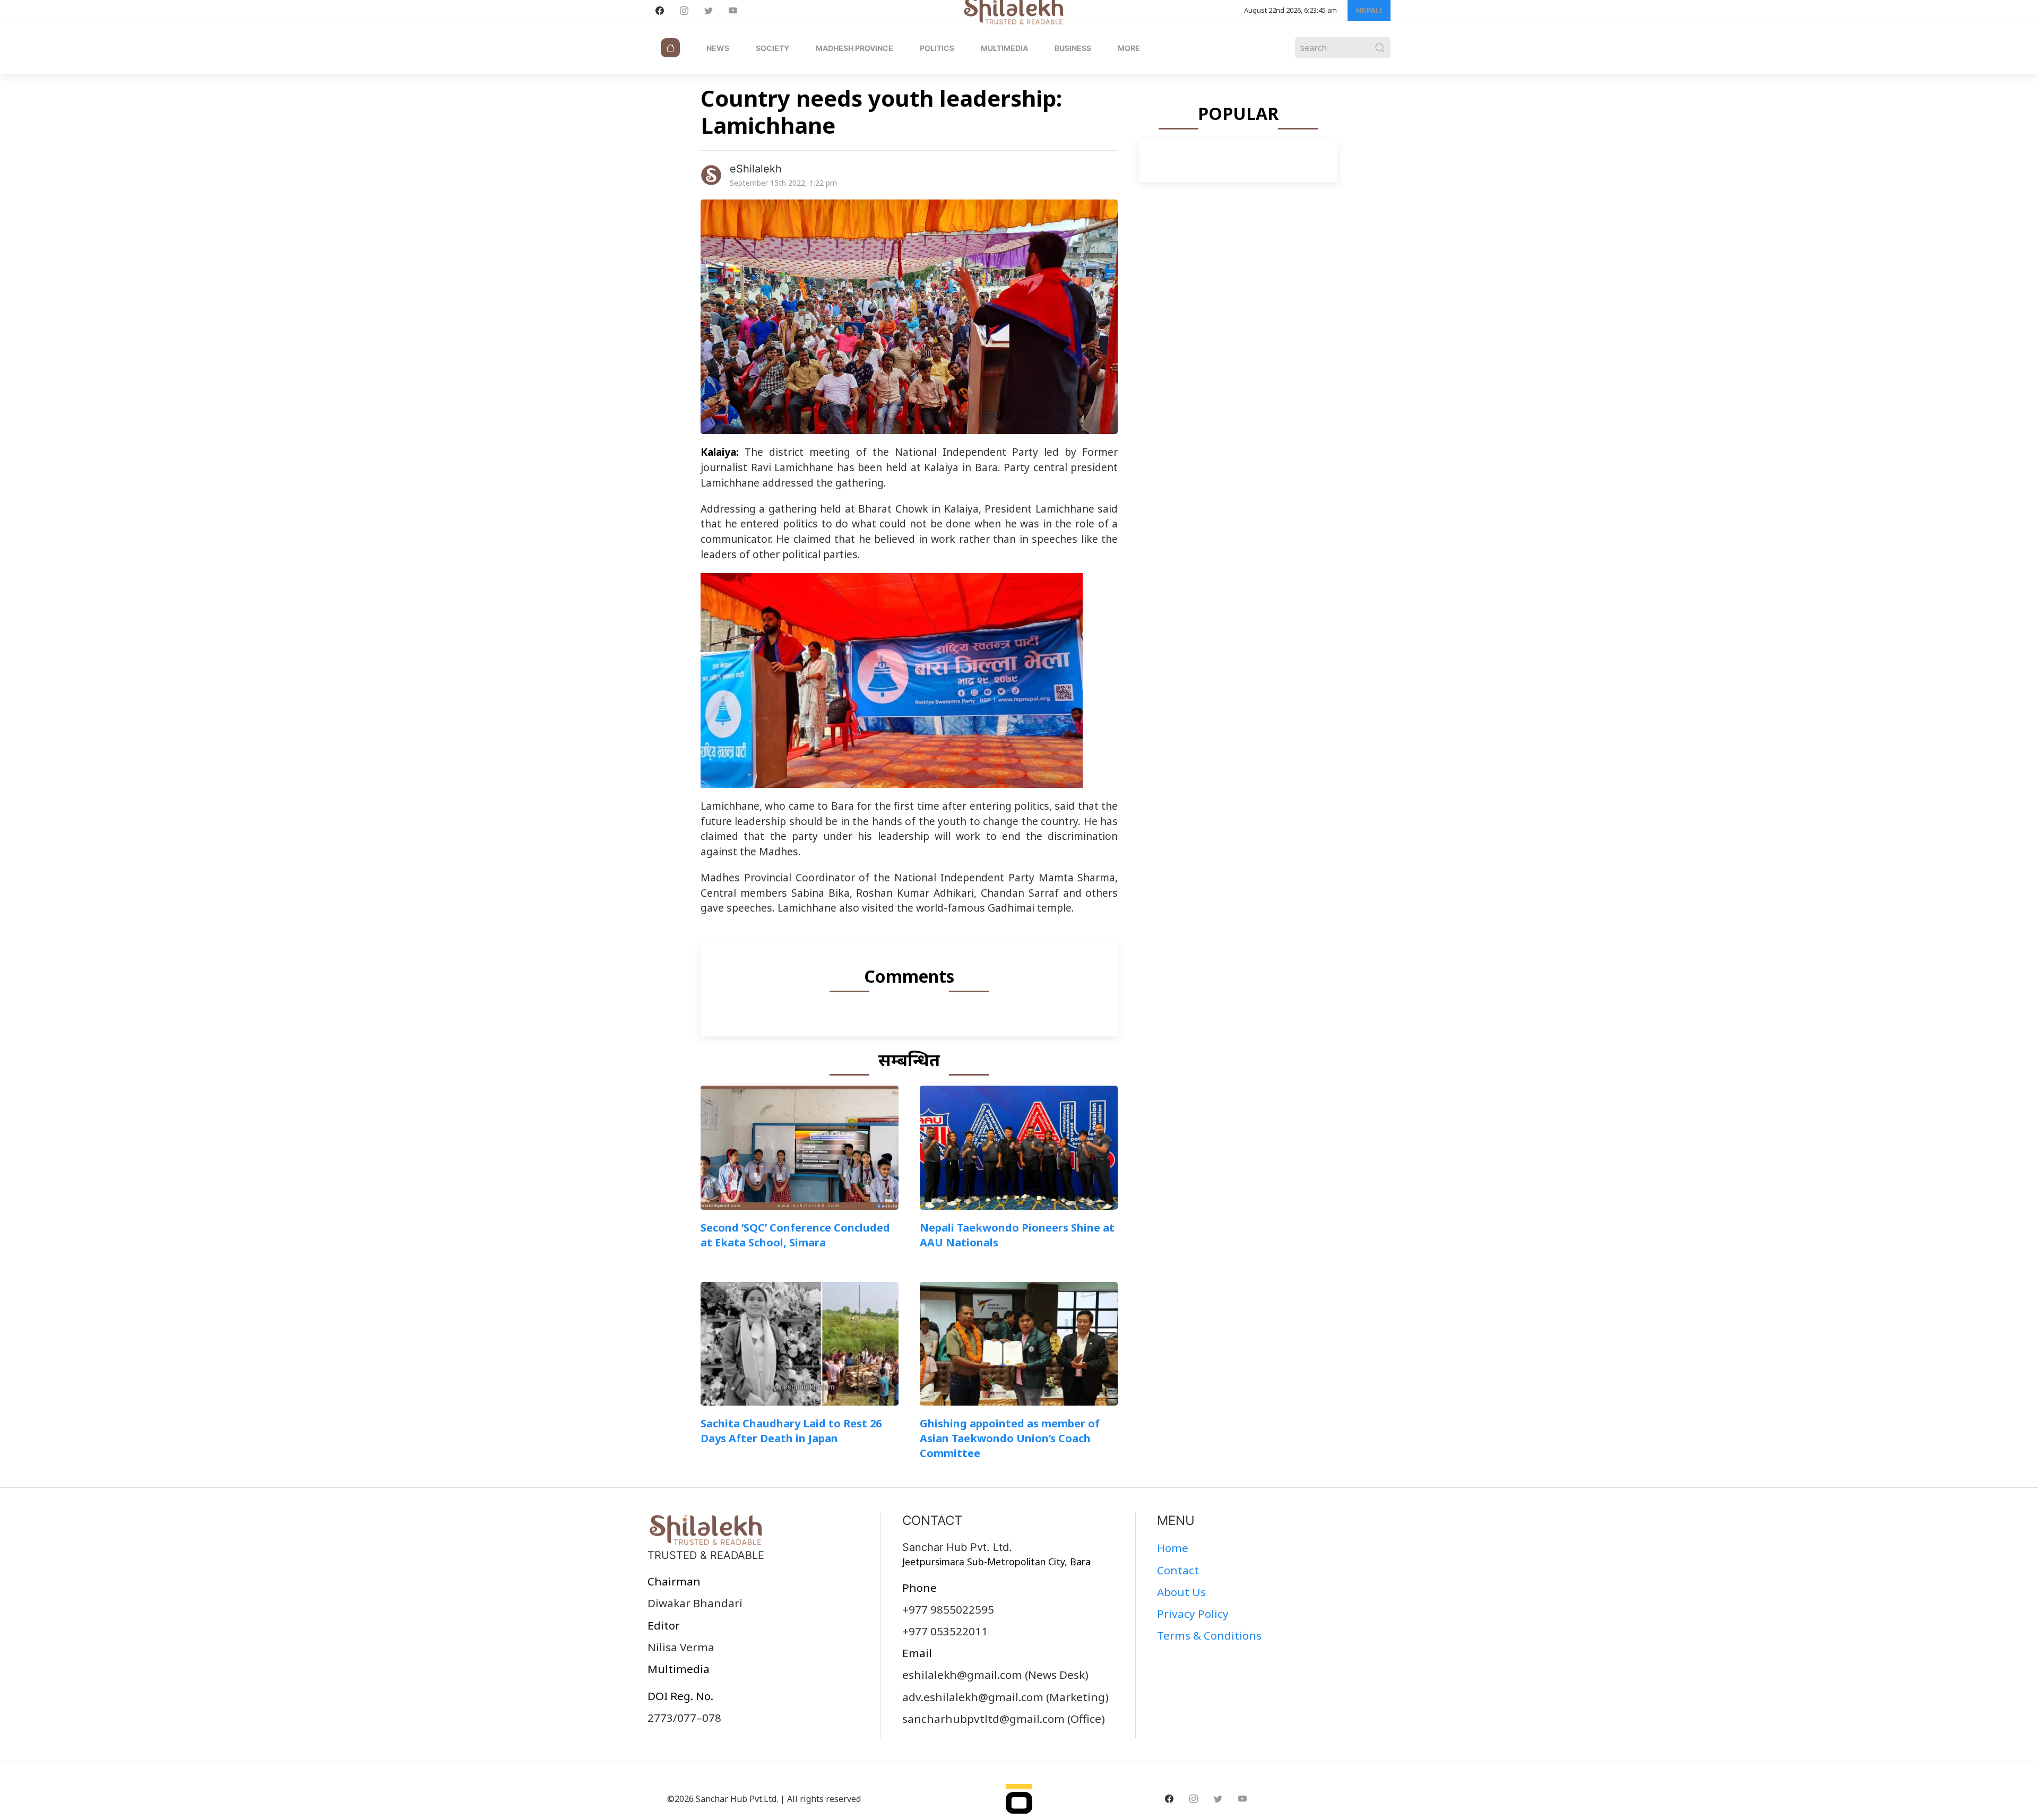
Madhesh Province (854, 48)
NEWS (718, 48)
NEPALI (1369, 10)
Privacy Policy (1193, 1614)
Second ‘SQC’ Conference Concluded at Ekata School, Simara (795, 1235)
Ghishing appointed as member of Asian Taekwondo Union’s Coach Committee (1010, 1438)
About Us (1181, 1592)
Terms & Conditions (1209, 1635)
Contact (1178, 1570)
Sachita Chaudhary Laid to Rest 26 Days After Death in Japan (791, 1431)
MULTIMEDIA (1004, 48)
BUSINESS (1073, 48)
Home (1173, 1548)
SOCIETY (772, 48)
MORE (1129, 48)
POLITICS (937, 48)
